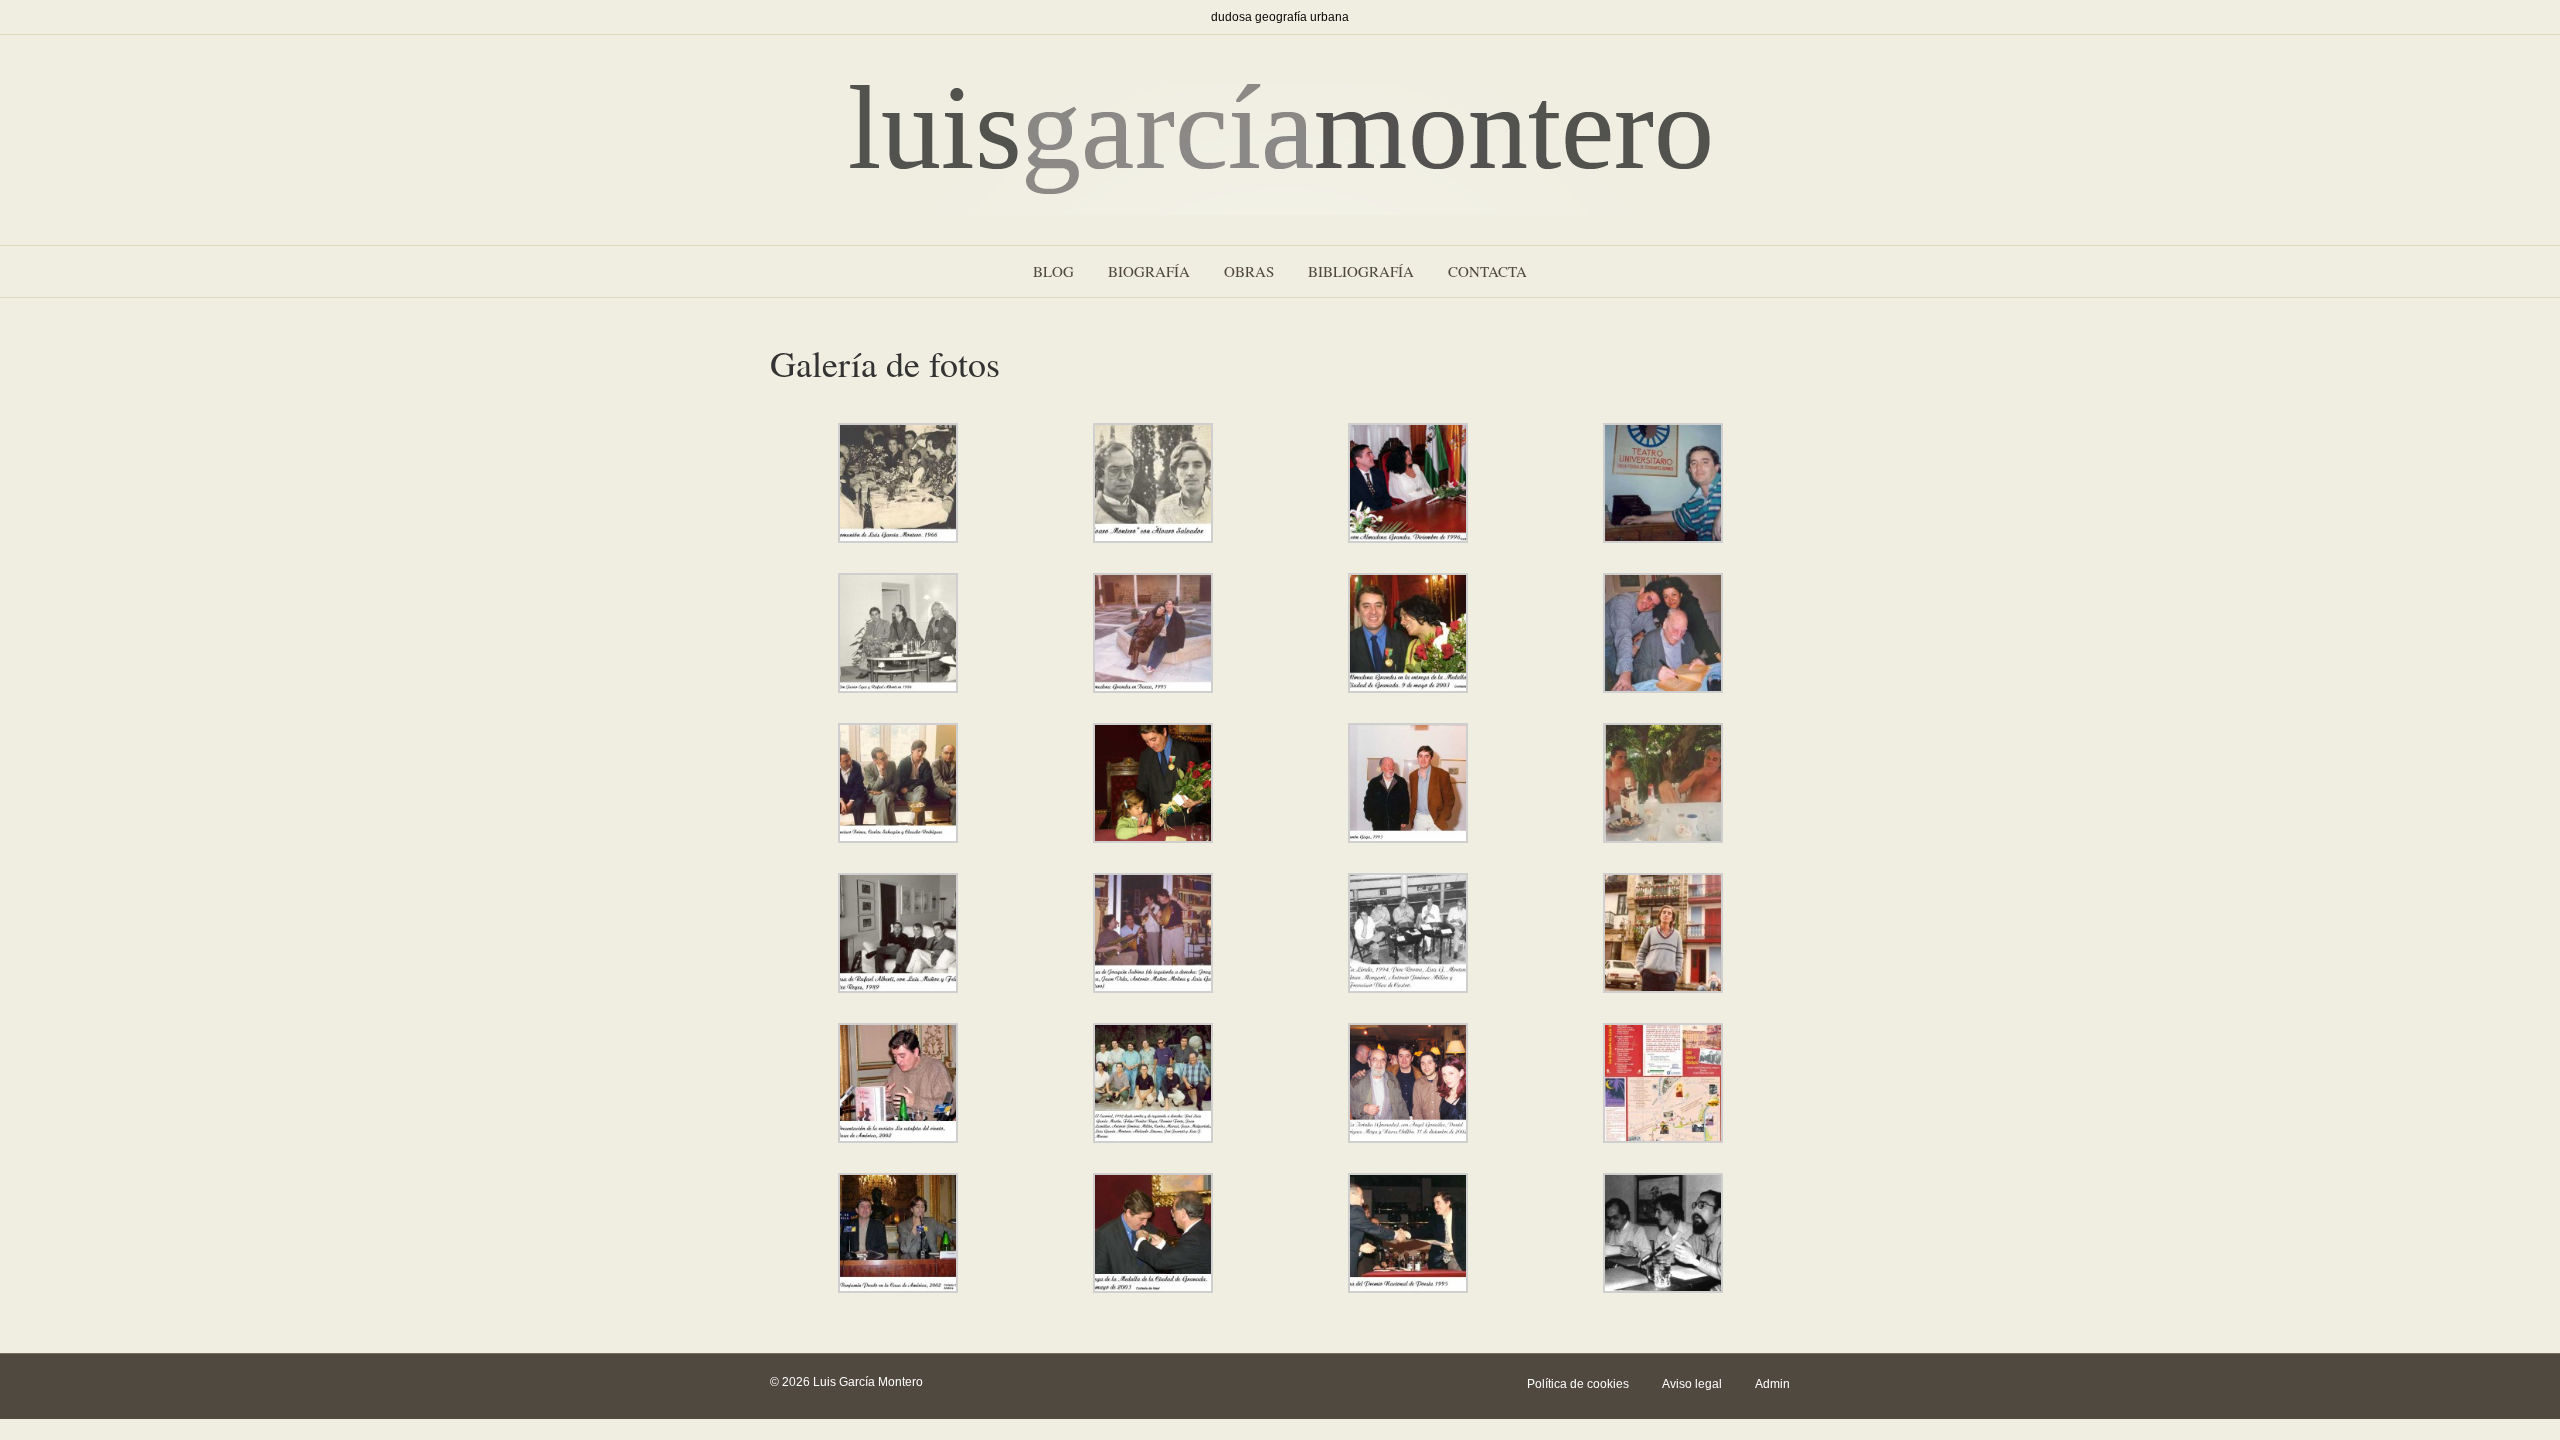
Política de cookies (1578, 1384)
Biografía (1149, 271)
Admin (1772, 1384)
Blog (1053, 271)
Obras (1249, 271)
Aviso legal (1692, 1384)
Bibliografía (1361, 271)
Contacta (1487, 271)
